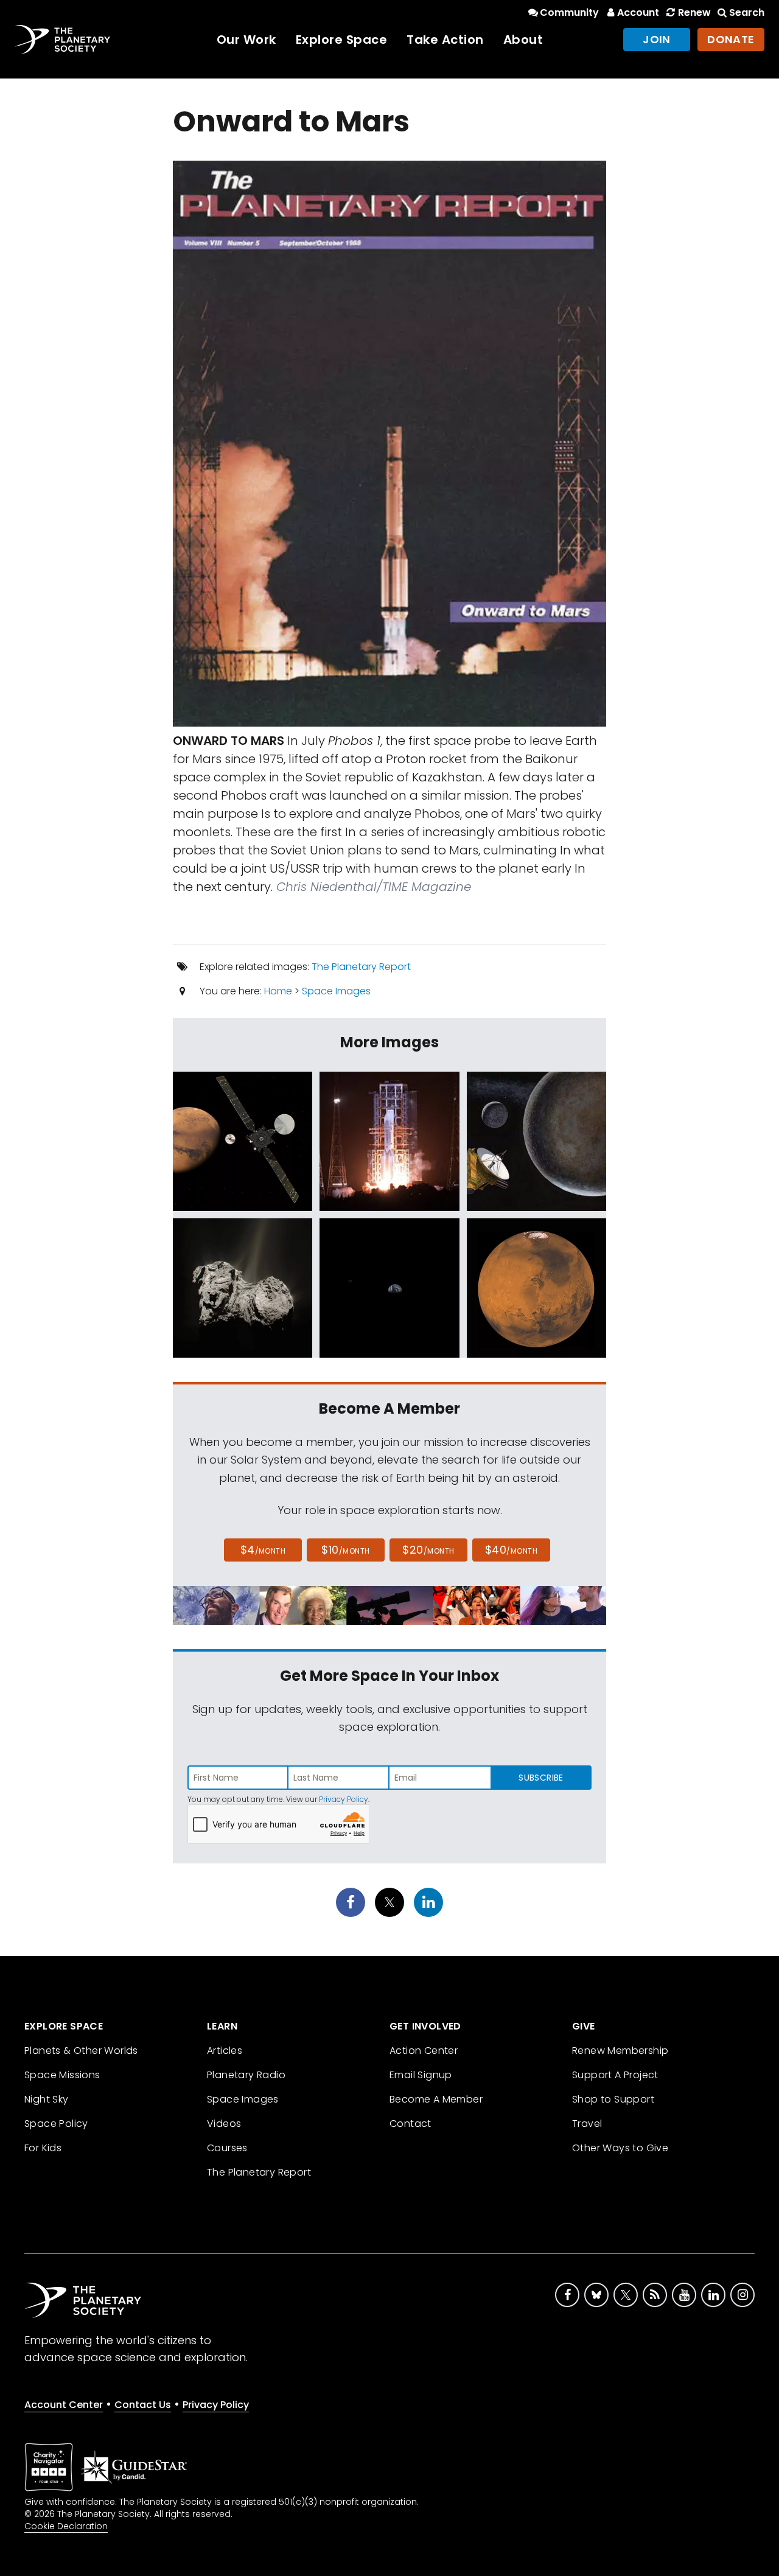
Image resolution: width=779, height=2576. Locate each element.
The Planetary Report (361, 967)
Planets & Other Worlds (81, 2051)
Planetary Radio (246, 2075)
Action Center (424, 2051)
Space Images (336, 991)
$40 (511, 1550)
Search (747, 12)
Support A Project (615, 2075)
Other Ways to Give (620, 2148)
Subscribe (541, 1778)
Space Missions (62, 2075)
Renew (694, 12)
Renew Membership (620, 2051)
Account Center (64, 2405)
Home (278, 991)
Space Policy (56, 2124)
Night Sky (47, 2099)
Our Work (246, 40)
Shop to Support (613, 2099)
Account (638, 12)
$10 (345, 1550)
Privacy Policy (344, 1799)
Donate (731, 39)
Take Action (445, 40)
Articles (225, 2051)
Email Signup (421, 2075)
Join (657, 39)
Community (569, 12)
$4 (263, 1550)
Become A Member (436, 2099)
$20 (428, 1550)
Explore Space (342, 40)
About (523, 40)
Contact (410, 2124)
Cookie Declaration (66, 2526)
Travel (587, 2124)
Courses (227, 2148)
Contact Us (143, 2405)
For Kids (43, 2148)
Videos (224, 2124)
